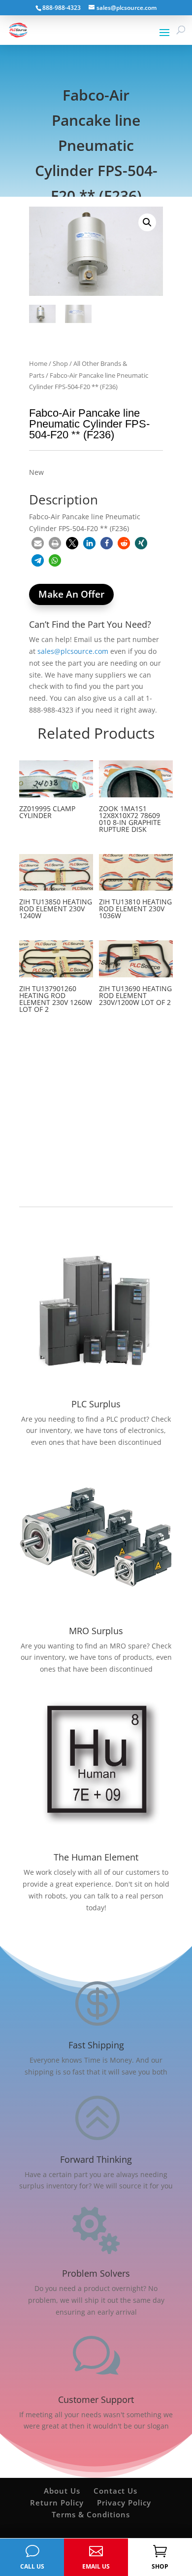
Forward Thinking (96, 2159)
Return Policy (57, 2503)
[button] (147, 222)
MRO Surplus (96, 1631)
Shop (60, 363)
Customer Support (96, 2399)
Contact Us (115, 2491)
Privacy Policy (124, 2503)
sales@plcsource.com (73, 651)
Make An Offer (71, 594)
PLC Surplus (96, 1404)
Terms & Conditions (91, 2514)
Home (38, 363)
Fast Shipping (96, 2045)
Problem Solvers (96, 2273)
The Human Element (96, 1857)
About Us (62, 2491)
